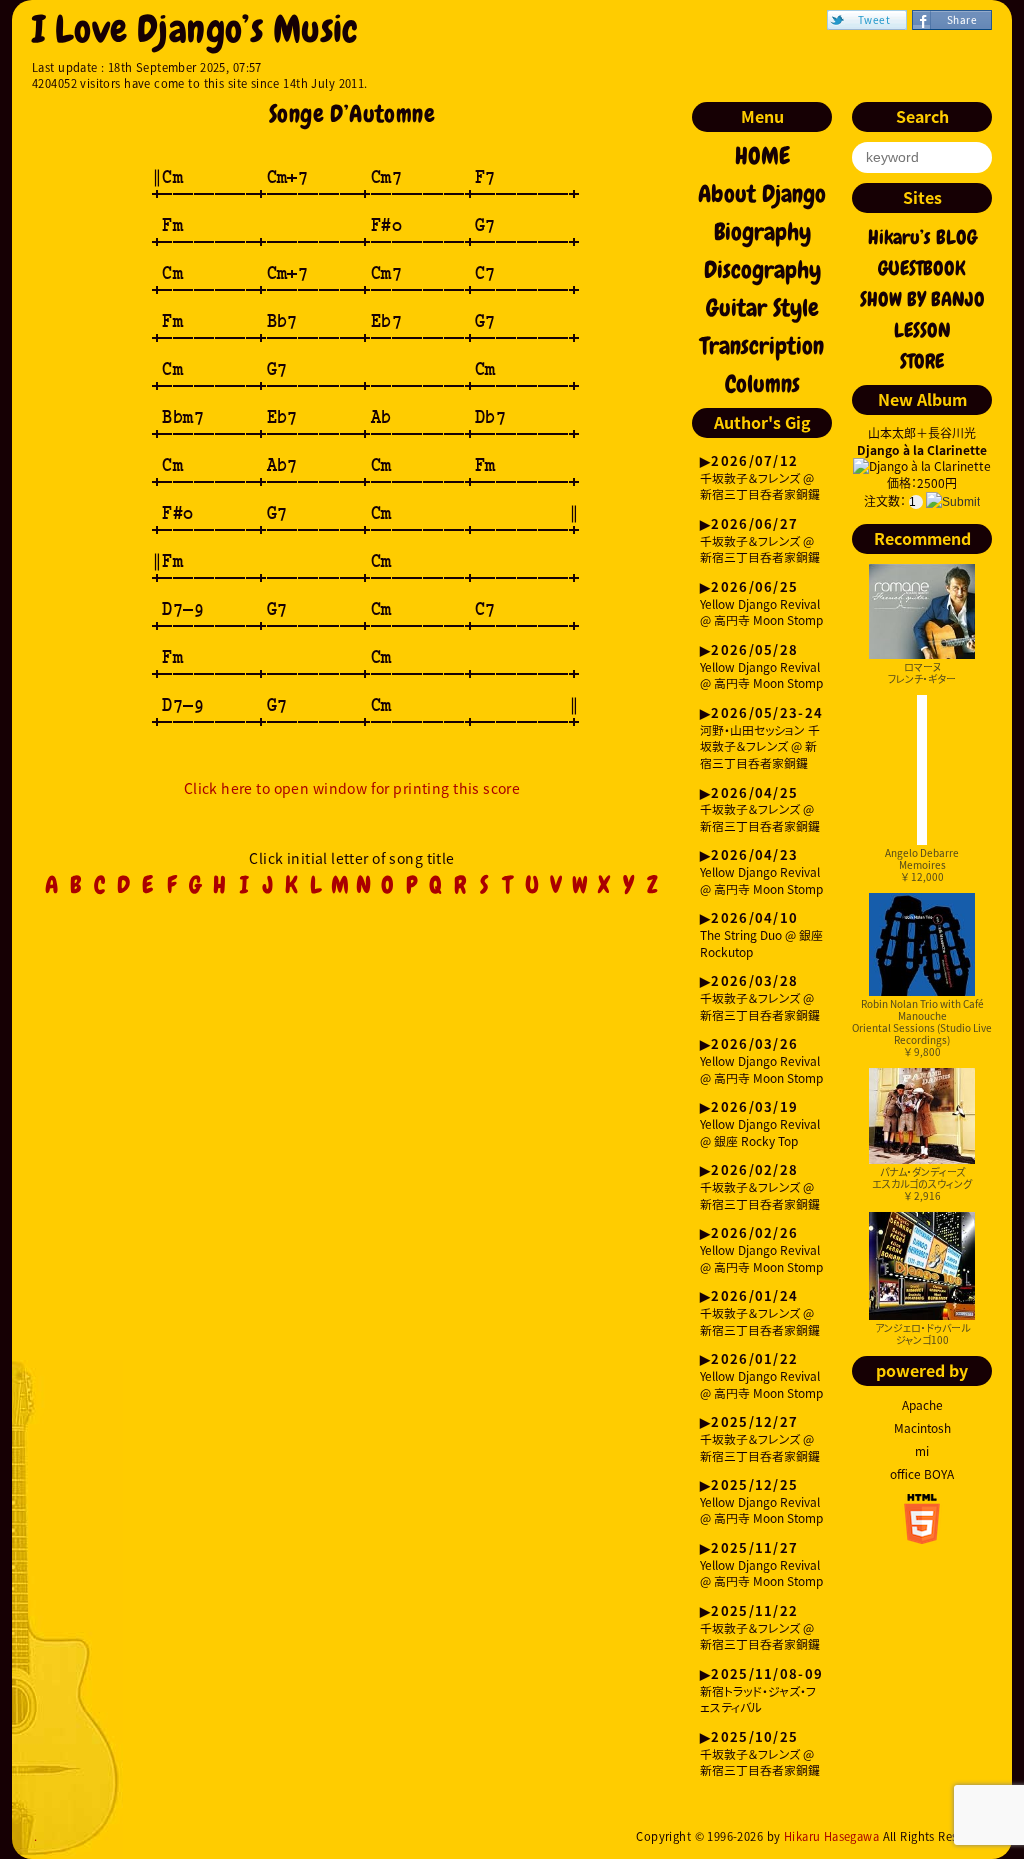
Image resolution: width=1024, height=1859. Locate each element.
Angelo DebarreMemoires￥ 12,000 (922, 864)
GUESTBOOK (922, 268)
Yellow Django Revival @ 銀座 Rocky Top (760, 1124)
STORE (922, 361)
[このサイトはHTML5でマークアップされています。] (922, 1538)
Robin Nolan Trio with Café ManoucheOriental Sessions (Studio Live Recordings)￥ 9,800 (922, 1027)
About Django (762, 194)
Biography (762, 232)
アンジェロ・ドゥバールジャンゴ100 (922, 1333)
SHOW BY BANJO (922, 299)
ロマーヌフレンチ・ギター (922, 672)
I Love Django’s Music (195, 29)
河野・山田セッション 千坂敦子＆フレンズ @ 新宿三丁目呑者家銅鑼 (761, 739)
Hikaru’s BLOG (922, 237)
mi (922, 1451)
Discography (762, 270)
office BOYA (922, 1474)
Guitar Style (762, 308)
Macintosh (922, 1428)
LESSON (922, 330)
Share (962, 19)
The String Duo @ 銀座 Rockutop (761, 935)
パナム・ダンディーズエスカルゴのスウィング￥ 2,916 (922, 1183)
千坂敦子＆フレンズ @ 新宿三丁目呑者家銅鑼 (760, 478)
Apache (922, 1405)
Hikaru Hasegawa (831, 1836)
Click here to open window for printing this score (352, 788)
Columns (762, 384)
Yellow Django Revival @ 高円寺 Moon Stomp (761, 604)
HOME (762, 156)
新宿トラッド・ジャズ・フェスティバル (761, 1691)
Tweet (874, 19)
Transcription (762, 346)
